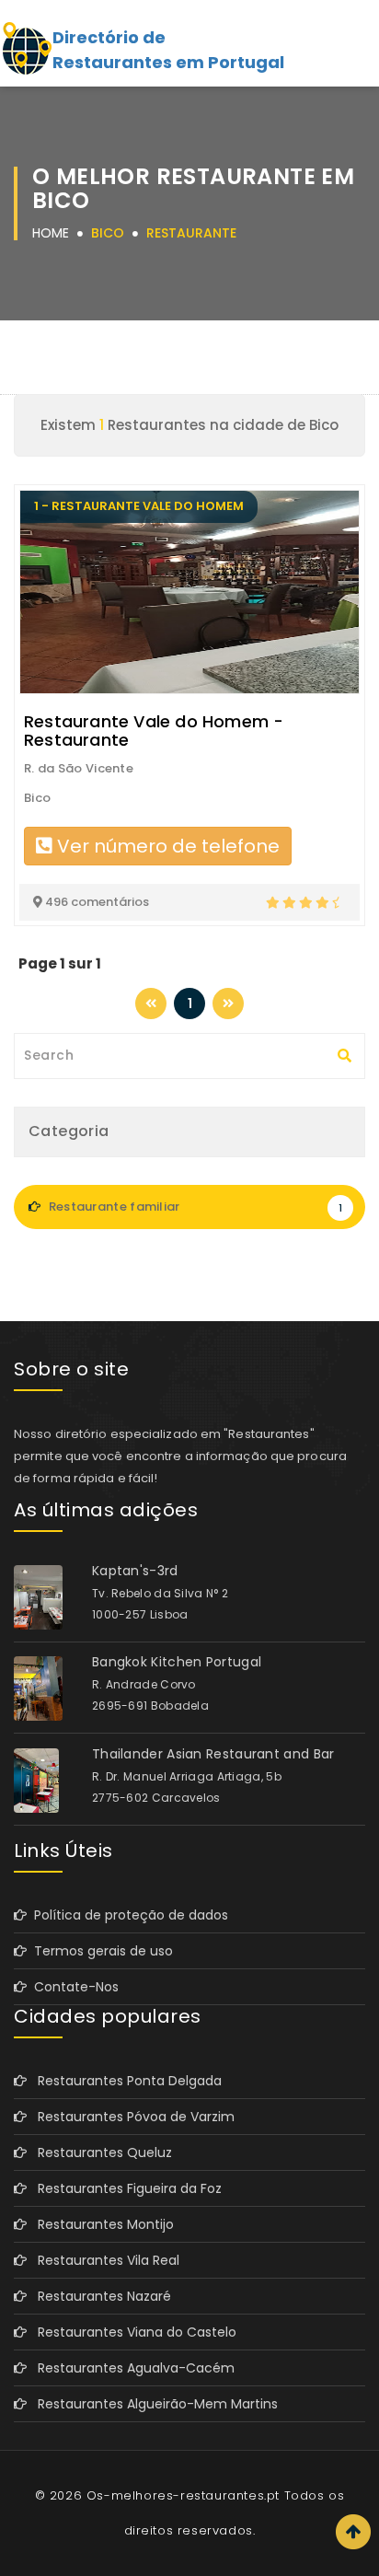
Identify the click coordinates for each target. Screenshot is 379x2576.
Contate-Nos (73, 1987)
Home (51, 233)
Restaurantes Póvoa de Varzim (131, 2117)
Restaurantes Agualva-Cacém (131, 2368)
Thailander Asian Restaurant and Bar (213, 1754)
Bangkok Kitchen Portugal (177, 1662)
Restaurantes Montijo (100, 2224)
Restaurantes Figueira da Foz (124, 2188)
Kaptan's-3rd (135, 1571)
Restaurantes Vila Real (103, 2260)
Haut (353, 2532)
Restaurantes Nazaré (99, 2296)
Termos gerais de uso (100, 1951)
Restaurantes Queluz (99, 2152)
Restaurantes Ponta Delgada (124, 2081)
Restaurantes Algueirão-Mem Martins (152, 2404)
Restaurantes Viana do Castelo (132, 2332)
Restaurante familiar (194, 1207)
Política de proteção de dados (127, 1915)
